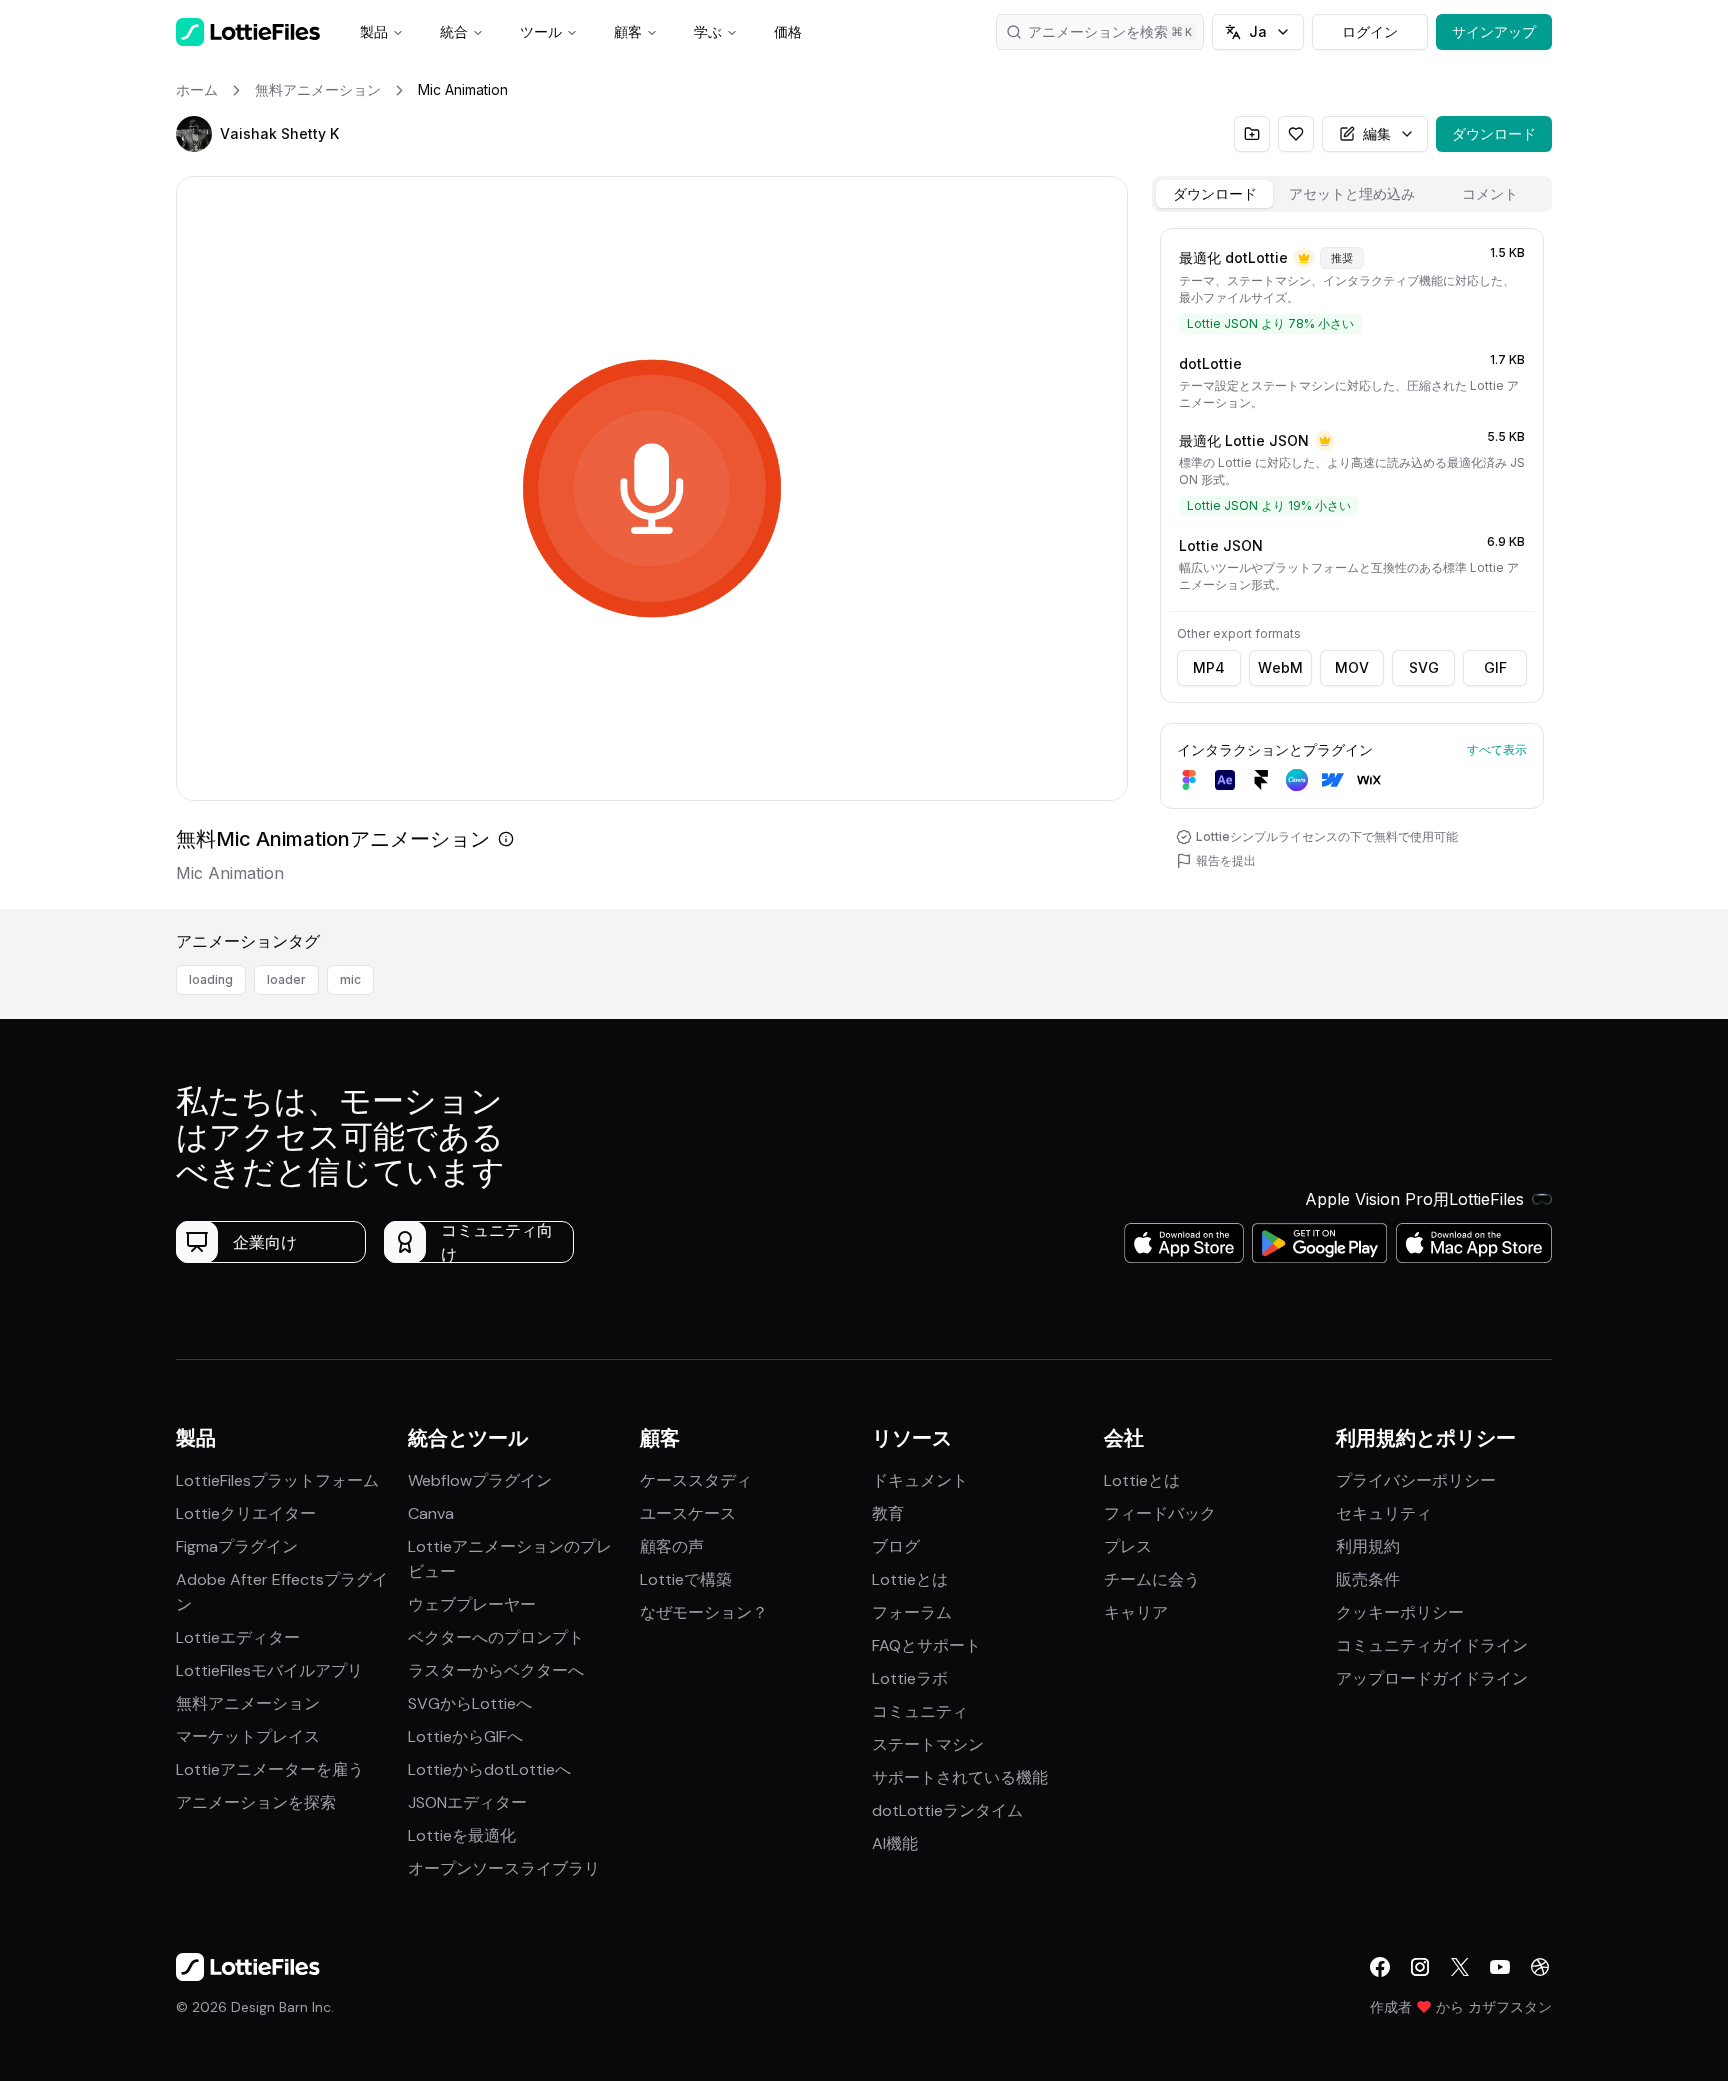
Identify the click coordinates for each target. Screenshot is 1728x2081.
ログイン (1370, 31)
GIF (1495, 667)
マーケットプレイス (248, 1736)
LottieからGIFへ (465, 1736)
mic (350, 979)
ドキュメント (920, 1480)
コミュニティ (920, 1711)
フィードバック (1160, 1513)
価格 (788, 31)
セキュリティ (1384, 1513)
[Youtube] (1500, 1967)
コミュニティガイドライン (1432, 1645)
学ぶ (708, 31)
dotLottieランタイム (947, 1810)
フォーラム (912, 1612)
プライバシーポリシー (1416, 1480)
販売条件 (1368, 1579)
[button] (194, 134)
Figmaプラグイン (237, 1546)
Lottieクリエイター (246, 1513)
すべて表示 (1497, 749)
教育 (888, 1513)
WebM (1280, 667)
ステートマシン (928, 1744)
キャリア (1136, 1612)
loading (211, 979)
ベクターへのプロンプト (496, 1637)
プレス (1128, 1546)
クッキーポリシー (1400, 1612)
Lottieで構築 (686, 1579)
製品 (374, 31)
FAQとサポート (926, 1645)
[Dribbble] (1540, 1967)
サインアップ (1494, 31)
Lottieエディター (238, 1637)
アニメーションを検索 (1098, 31)
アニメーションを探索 (256, 1802)
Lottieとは (910, 1579)
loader (286, 979)
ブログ (896, 1546)
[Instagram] (1420, 1967)
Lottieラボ (910, 1678)
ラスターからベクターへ (496, 1670)
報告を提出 (1226, 860)
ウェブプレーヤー (472, 1604)
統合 (454, 31)
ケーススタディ (696, 1480)
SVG (1424, 667)
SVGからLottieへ (470, 1703)
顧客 (628, 31)
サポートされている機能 (960, 1777)
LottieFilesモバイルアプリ (269, 1670)
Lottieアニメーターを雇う (270, 1769)
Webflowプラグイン (480, 1480)
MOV (1352, 667)
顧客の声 (672, 1546)
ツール (541, 31)
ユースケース (688, 1513)
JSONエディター (467, 1802)
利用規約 (1368, 1546)
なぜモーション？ (704, 1612)
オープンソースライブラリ (504, 1868)
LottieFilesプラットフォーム (277, 1480)
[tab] (1214, 194)
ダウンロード (1494, 133)
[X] (1460, 1967)
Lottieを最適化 (462, 1835)
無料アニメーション (248, 1703)
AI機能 (895, 1843)
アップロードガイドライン (1432, 1678)
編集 (1377, 133)
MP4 (1209, 667)
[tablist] (1352, 194)
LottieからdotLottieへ (489, 1769)
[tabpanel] (1352, 564)
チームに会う (1152, 1579)
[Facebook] (1380, 1967)
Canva (431, 1513)
